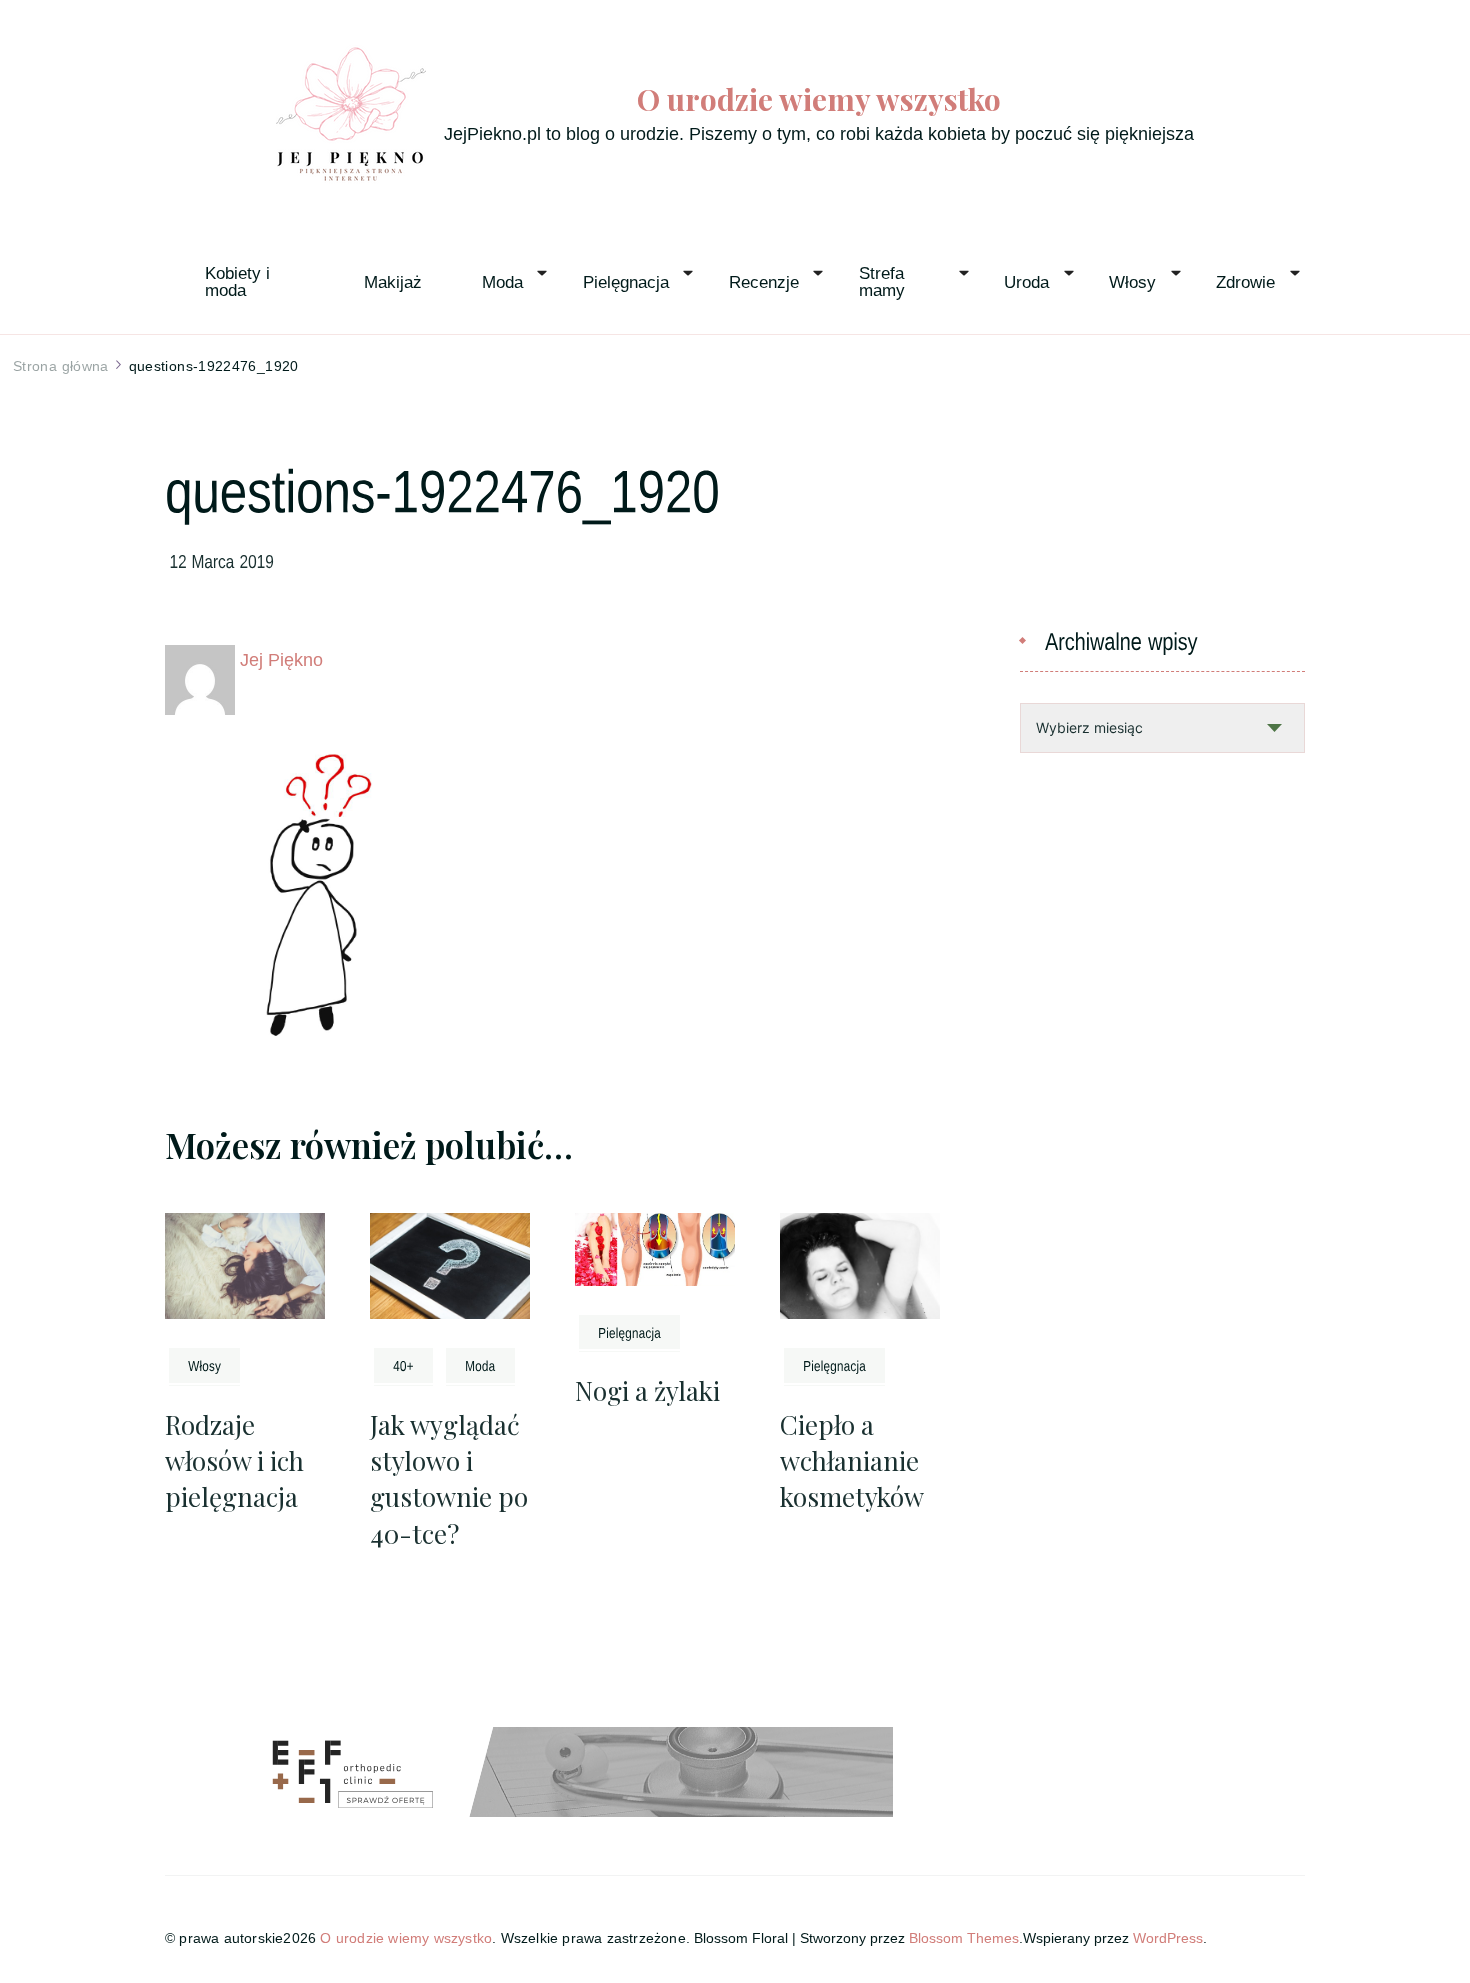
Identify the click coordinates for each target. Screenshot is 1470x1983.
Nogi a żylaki (647, 1390)
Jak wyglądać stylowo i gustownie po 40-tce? (449, 1479)
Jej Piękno (281, 660)
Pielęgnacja (626, 282)
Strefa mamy (884, 282)
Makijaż (393, 282)
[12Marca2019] (222, 560)
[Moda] (480, 1365)
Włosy (1132, 282)
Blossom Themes (964, 1938)
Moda (502, 282)
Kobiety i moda (240, 282)
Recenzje (764, 282)
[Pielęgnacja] (629, 1332)
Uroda (1026, 282)
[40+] (403, 1365)
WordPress (1168, 1938)
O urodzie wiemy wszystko (819, 99)
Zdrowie (1245, 282)
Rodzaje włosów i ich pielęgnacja (234, 1461)
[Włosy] (204, 1365)
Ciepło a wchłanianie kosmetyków (852, 1461)
